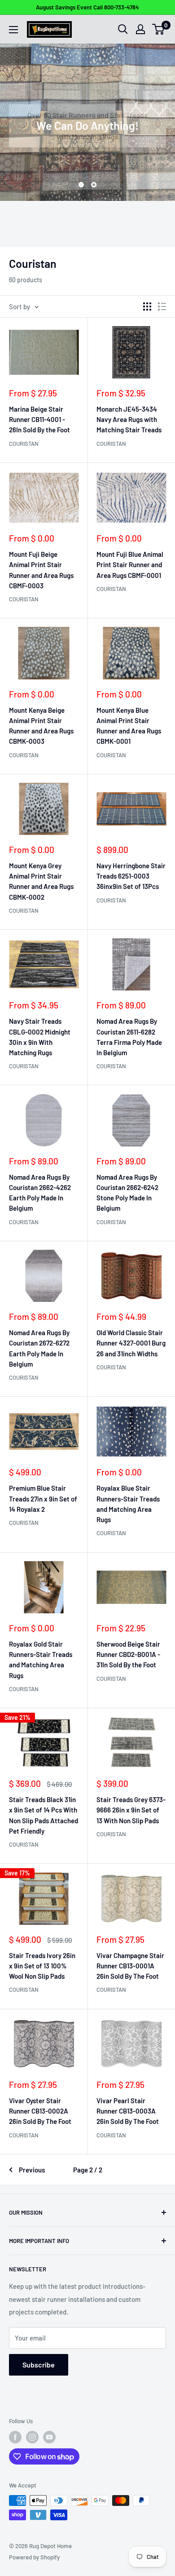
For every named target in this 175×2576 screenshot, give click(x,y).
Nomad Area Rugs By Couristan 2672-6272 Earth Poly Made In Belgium (39, 1348)
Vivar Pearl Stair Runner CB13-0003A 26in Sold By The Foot (128, 2111)
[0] (159, 29)
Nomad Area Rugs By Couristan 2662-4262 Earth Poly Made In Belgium (40, 1193)
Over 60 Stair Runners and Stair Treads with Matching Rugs (87, 126)
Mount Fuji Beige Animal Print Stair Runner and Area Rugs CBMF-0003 (41, 570)
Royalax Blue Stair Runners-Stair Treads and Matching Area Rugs (128, 1504)
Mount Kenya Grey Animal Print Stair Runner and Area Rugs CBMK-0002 (41, 881)
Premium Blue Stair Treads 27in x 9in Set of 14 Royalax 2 (43, 1499)
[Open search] (123, 29)
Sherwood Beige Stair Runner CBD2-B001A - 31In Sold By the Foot (128, 1654)
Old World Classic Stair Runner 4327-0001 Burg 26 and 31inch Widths (131, 1343)
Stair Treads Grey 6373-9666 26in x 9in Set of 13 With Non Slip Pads (131, 1810)
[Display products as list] (162, 306)
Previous (32, 2170)
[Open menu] (13, 30)
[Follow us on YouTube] (49, 2437)
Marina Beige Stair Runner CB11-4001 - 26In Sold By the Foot (39, 420)
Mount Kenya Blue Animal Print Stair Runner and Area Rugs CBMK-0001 (129, 726)
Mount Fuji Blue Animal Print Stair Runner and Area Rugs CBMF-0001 (130, 565)
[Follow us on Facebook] (15, 2437)
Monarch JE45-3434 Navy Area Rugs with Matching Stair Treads (129, 420)
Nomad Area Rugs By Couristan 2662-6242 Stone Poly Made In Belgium (127, 1193)
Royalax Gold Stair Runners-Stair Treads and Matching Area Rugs (41, 1660)
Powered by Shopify (34, 2557)
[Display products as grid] (147, 306)
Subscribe (39, 2365)
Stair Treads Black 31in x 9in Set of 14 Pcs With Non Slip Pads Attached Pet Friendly (44, 1815)
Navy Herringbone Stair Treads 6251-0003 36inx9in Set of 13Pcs (131, 876)
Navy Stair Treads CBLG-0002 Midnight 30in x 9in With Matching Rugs (40, 1037)
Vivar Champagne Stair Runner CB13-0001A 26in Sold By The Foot (130, 1966)
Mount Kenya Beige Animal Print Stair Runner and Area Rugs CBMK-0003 (41, 726)
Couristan (24, 444)
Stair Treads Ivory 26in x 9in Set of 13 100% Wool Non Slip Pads (42, 1966)
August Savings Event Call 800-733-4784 (87, 7)
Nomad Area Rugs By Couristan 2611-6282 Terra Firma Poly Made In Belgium (129, 1037)
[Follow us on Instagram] (32, 2437)
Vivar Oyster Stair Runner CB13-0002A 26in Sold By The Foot (40, 2111)
